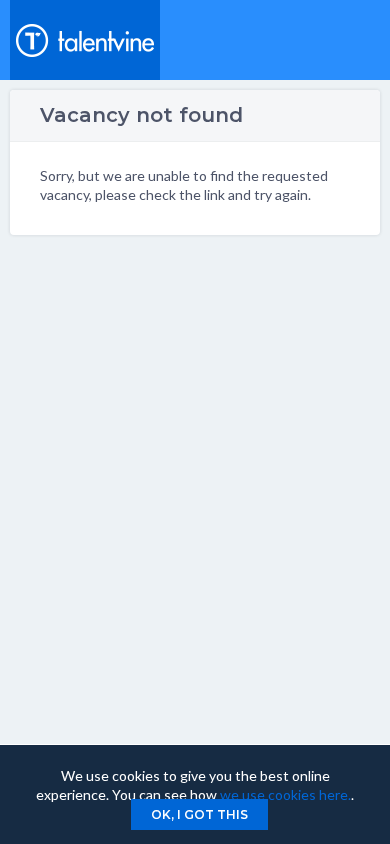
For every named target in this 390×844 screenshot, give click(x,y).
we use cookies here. (285, 794)
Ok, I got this (199, 814)
